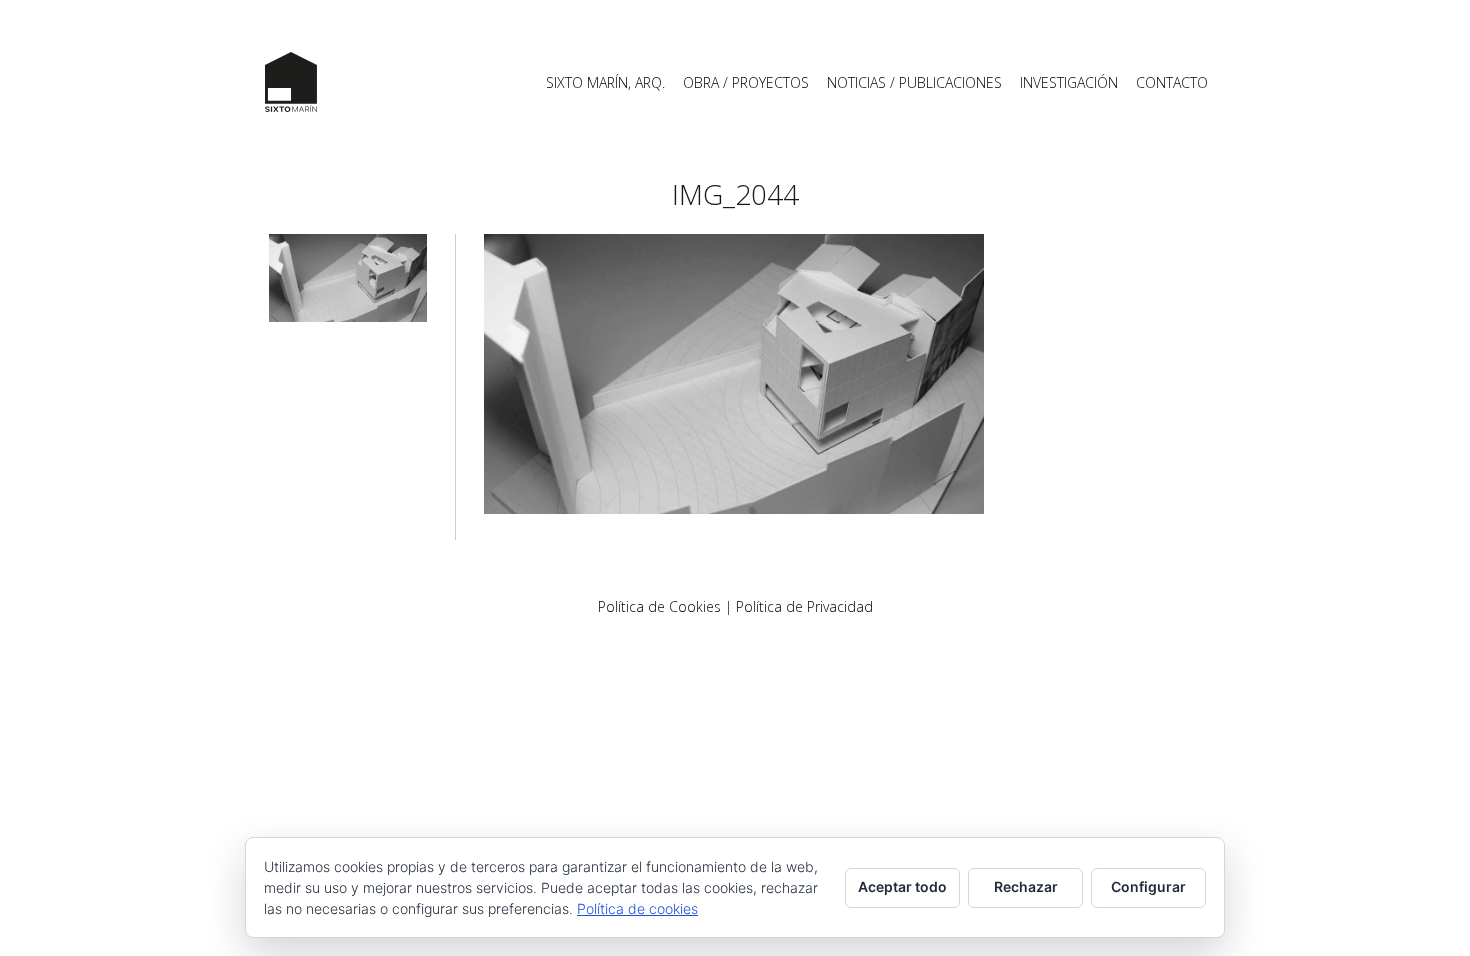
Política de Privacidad (804, 606)
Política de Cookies (659, 606)
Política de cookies (637, 908)
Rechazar (1026, 886)
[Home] (291, 82)
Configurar (1148, 886)
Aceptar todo (902, 886)
